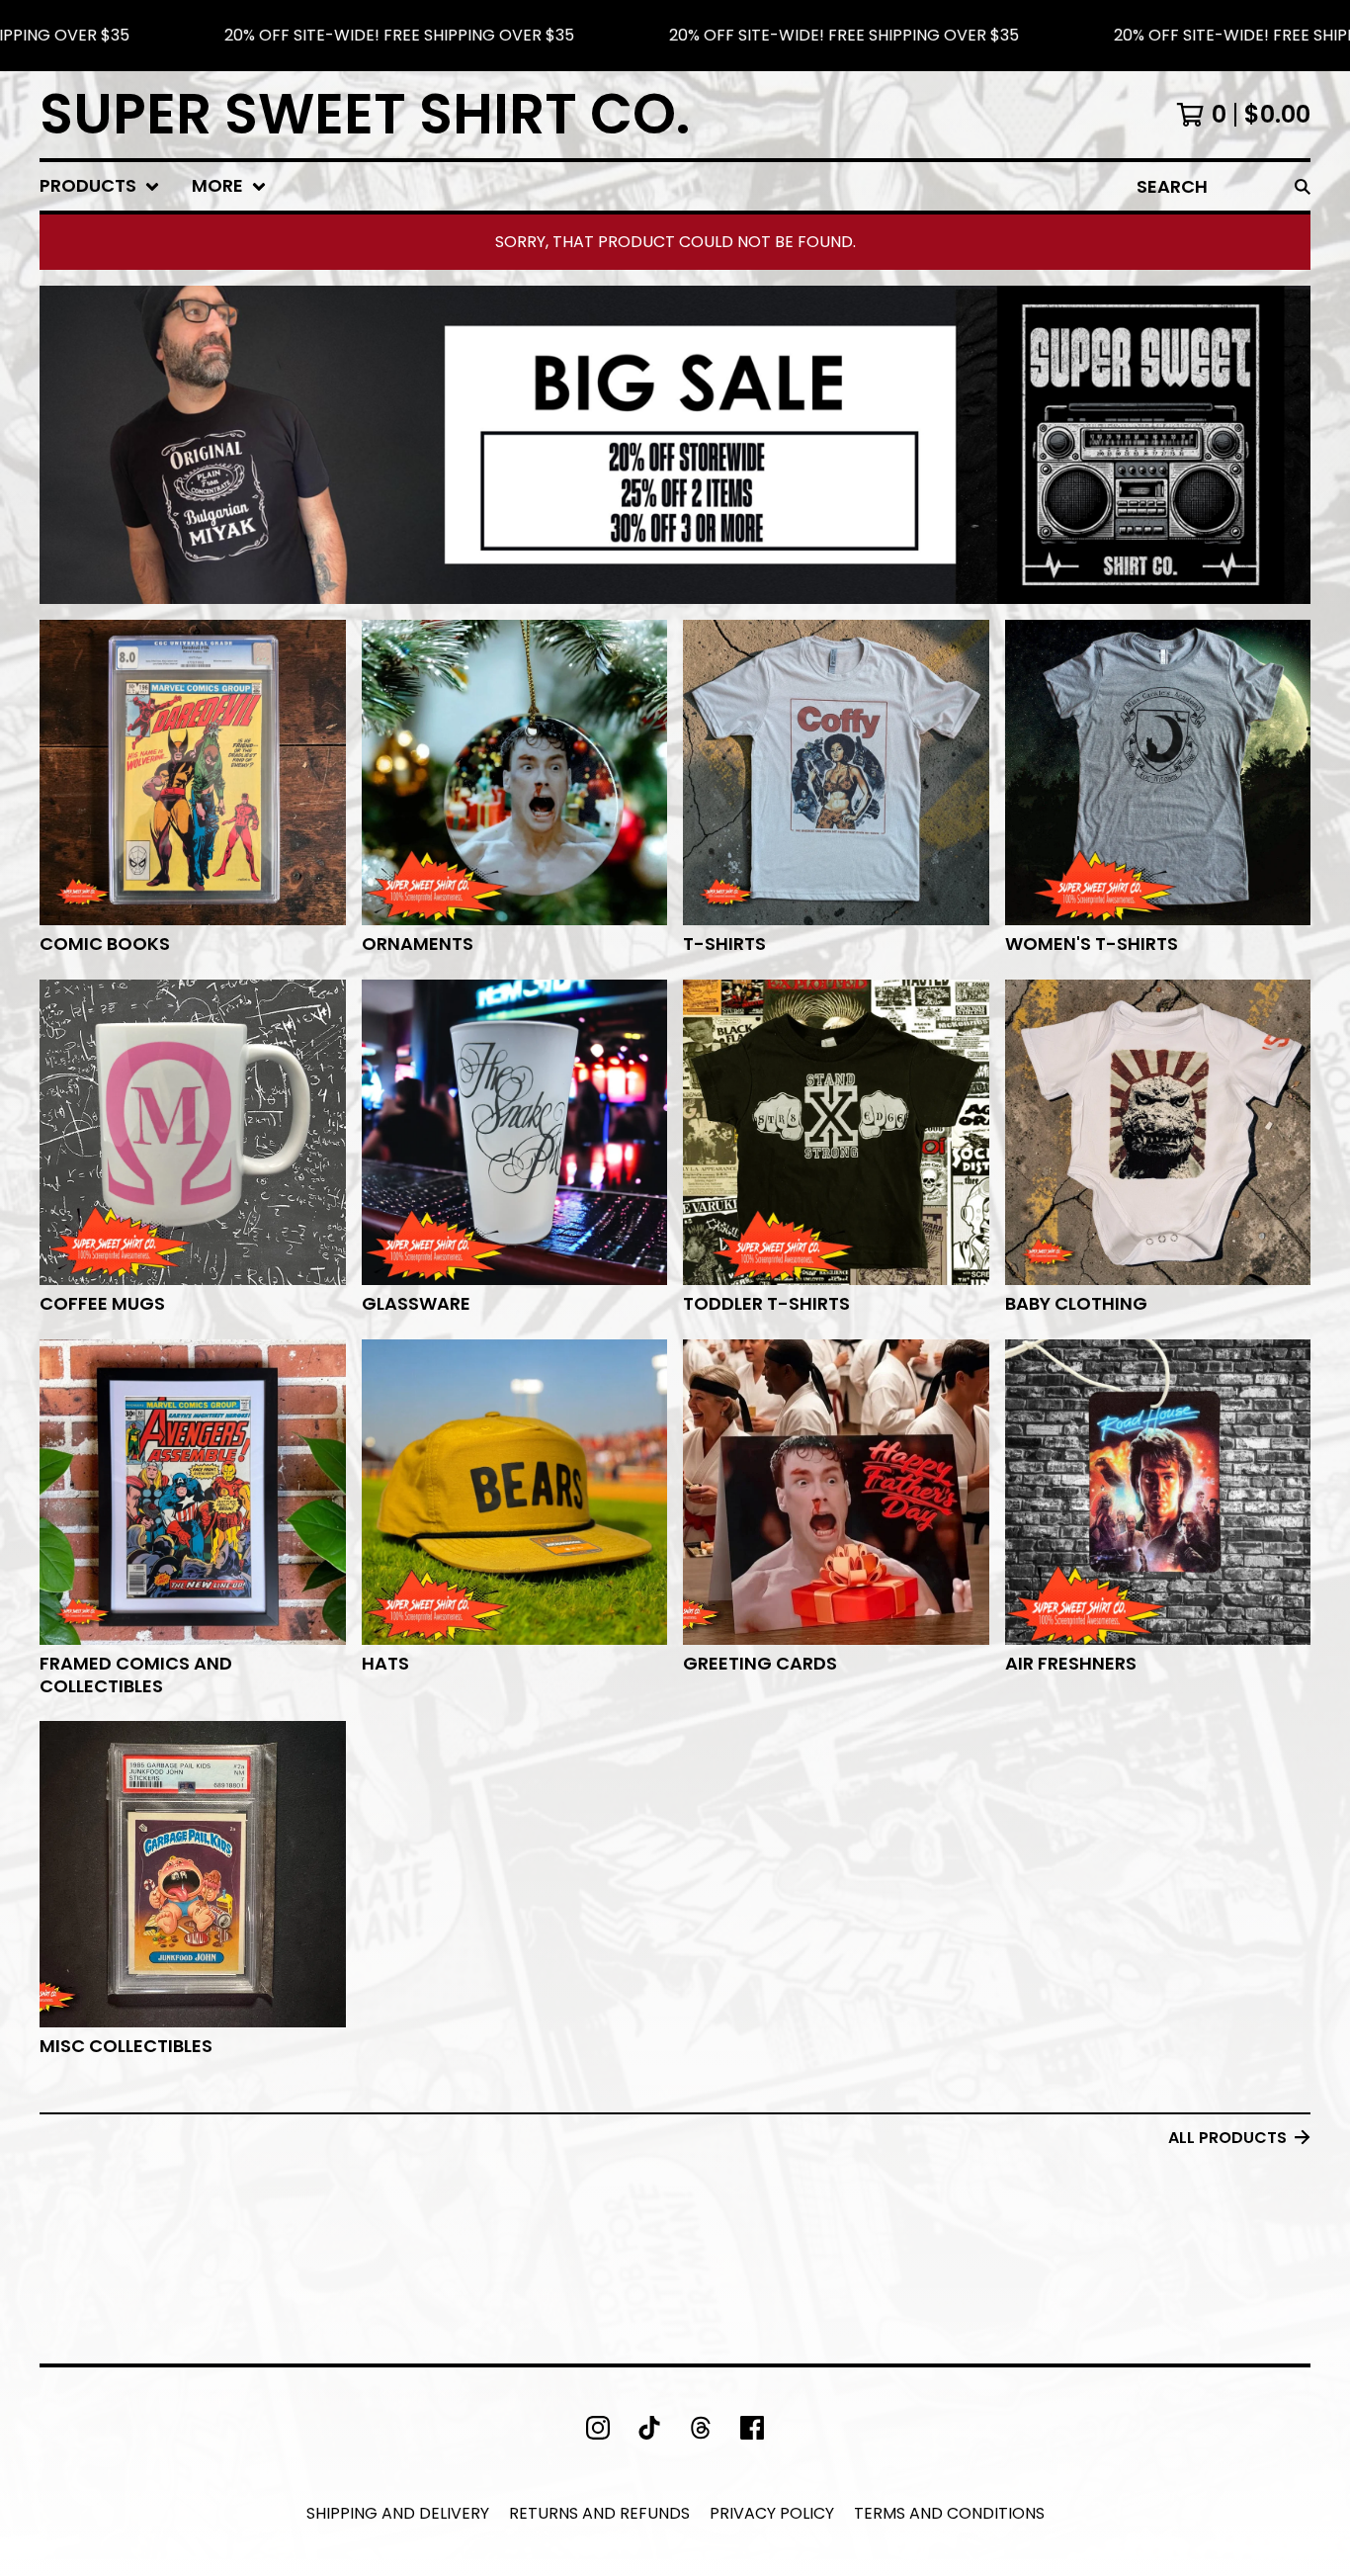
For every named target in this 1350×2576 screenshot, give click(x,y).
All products (1227, 2138)
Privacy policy (772, 2513)
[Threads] (701, 2428)
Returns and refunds (599, 2513)
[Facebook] (752, 2428)
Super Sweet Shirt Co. (365, 115)
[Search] (1303, 186)
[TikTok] (649, 2428)
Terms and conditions (949, 2513)
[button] (675, 36)
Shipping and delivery (398, 2513)
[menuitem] (100, 186)
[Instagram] (598, 2428)
